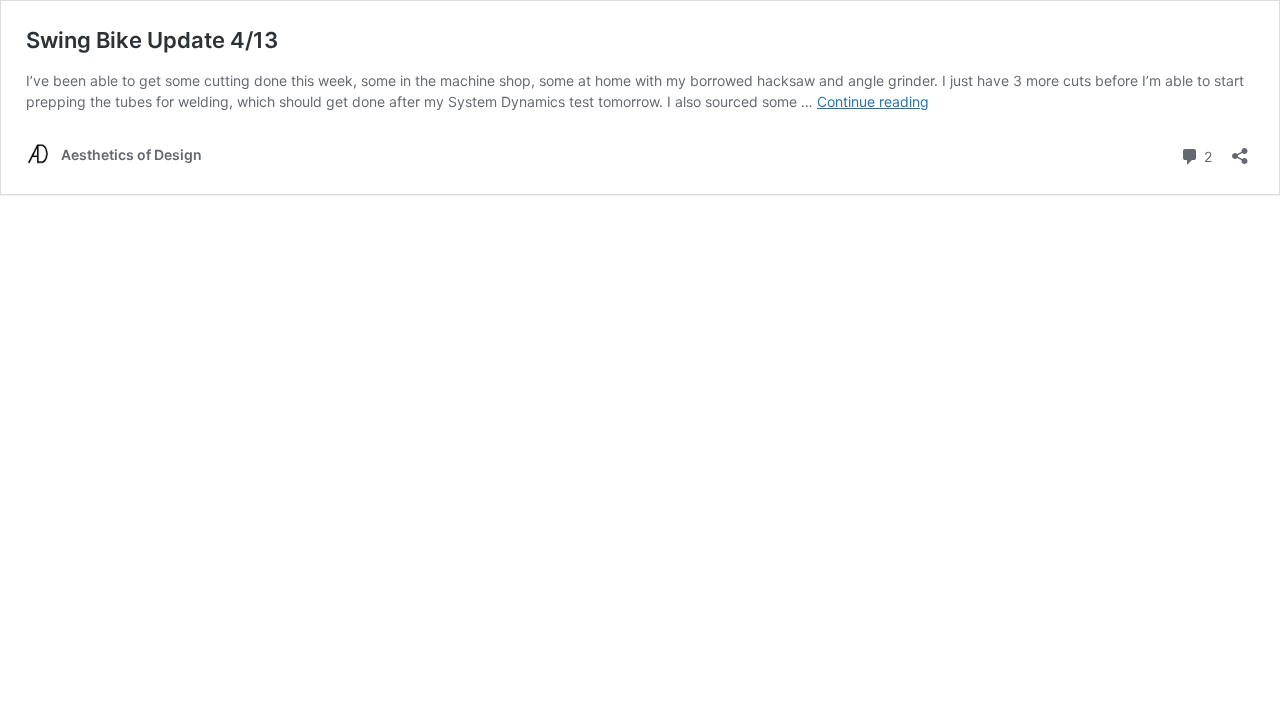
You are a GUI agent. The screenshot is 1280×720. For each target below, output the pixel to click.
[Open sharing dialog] (1240, 149)
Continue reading (873, 101)
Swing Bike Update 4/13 (152, 40)
